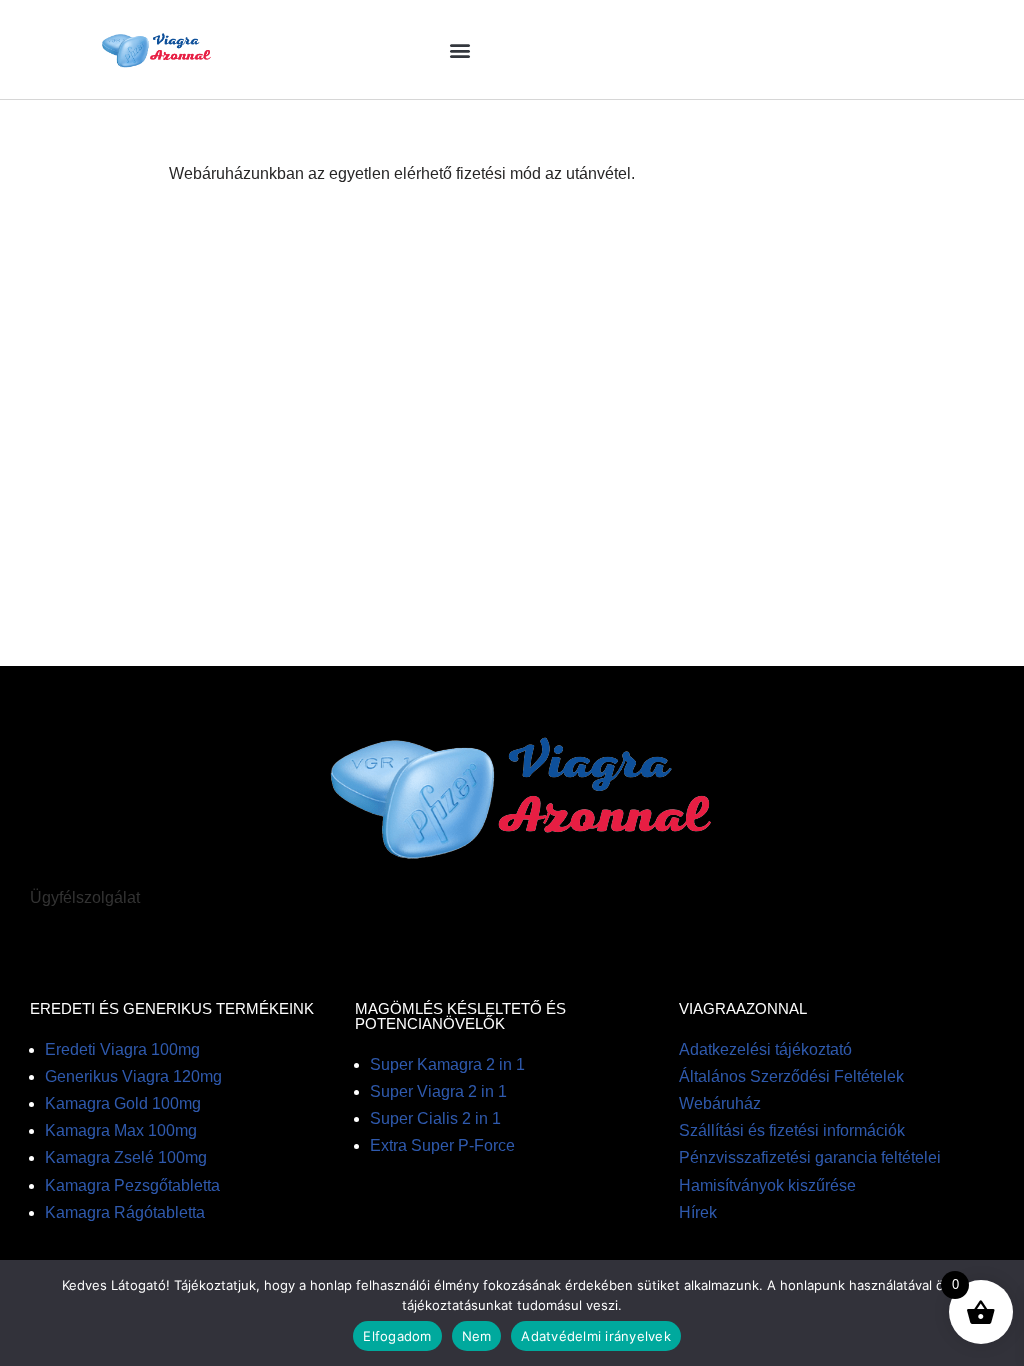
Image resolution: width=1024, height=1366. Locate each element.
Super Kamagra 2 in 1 (447, 1064)
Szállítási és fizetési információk (792, 1130)
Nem (477, 1336)
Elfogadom (397, 1336)
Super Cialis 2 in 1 (435, 1118)
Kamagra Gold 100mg (123, 1103)
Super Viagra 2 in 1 (438, 1091)
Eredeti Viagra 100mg (122, 1049)
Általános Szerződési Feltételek (791, 1076)
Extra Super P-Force (442, 1145)
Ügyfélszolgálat (85, 897)
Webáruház (720, 1103)
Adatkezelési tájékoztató (765, 1049)
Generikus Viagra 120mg (133, 1076)
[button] (460, 49)
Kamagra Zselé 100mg (126, 1157)
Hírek (698, 1212)
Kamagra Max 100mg (121, 1130)
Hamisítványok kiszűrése (767, 1185)
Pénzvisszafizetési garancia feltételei (810, 1157)
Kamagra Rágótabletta (125, 1212)
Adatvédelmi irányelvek (596, 1336)
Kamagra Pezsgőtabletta (132, 1185)
